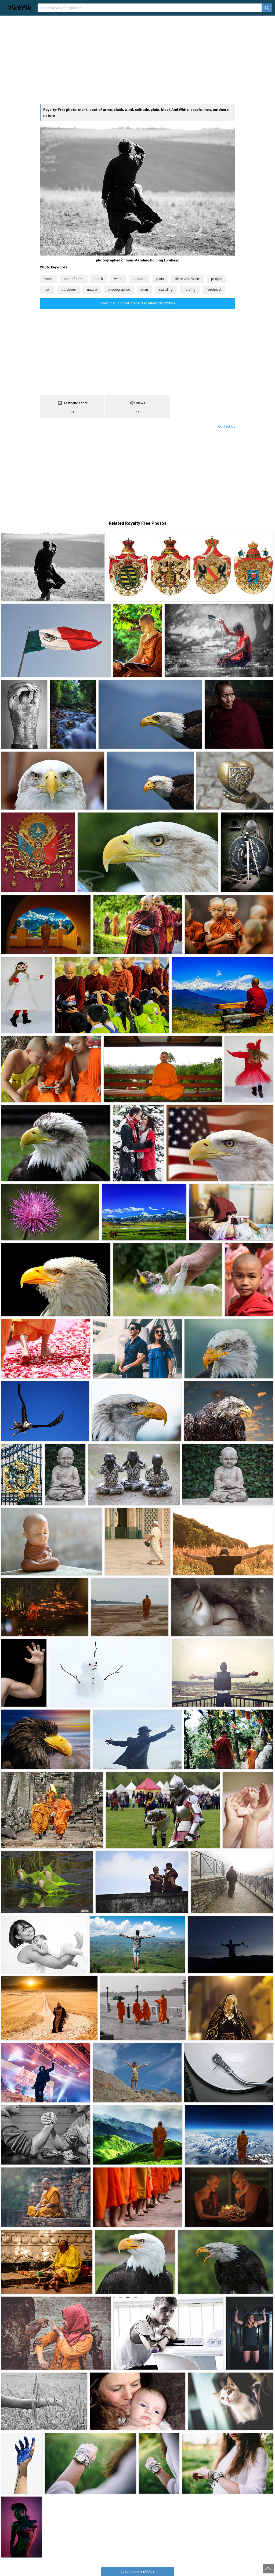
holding (190, 289)
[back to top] (268, 2568)
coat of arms (74, 279)
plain (160, 279)
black (99, 279)
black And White (187, 279)
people (217, 279)
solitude (139, 279)
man (145, 289)
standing (166, 289)
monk (48, 279)
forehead (214, 289)
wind (118, 279)
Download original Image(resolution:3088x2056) (138, 303)
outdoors (69, 289)
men (47, 289)
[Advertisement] (137, 60)
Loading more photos (137, 2571)
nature (92, 289)
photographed (119, 289)
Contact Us (227, 426)
